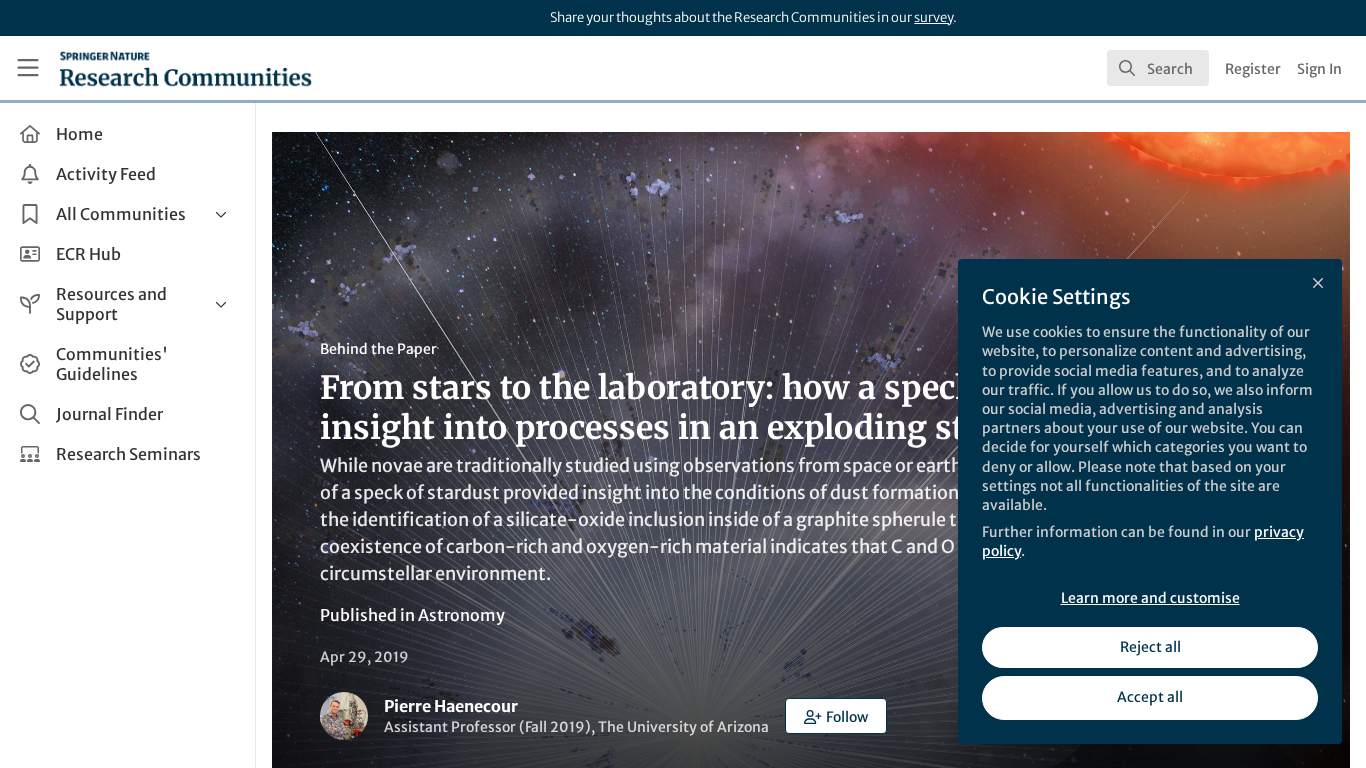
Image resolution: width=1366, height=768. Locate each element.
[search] (1158, 68)
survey (933, 17)
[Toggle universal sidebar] (28, 68)
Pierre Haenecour (451, 706)
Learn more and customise (1150, 598)
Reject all (1150, 647)
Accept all (1150, 697)
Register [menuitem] (1253, 69)
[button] (836, 716)
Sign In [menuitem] (1319, 69)
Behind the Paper (378, 349)
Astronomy (461, 615)
